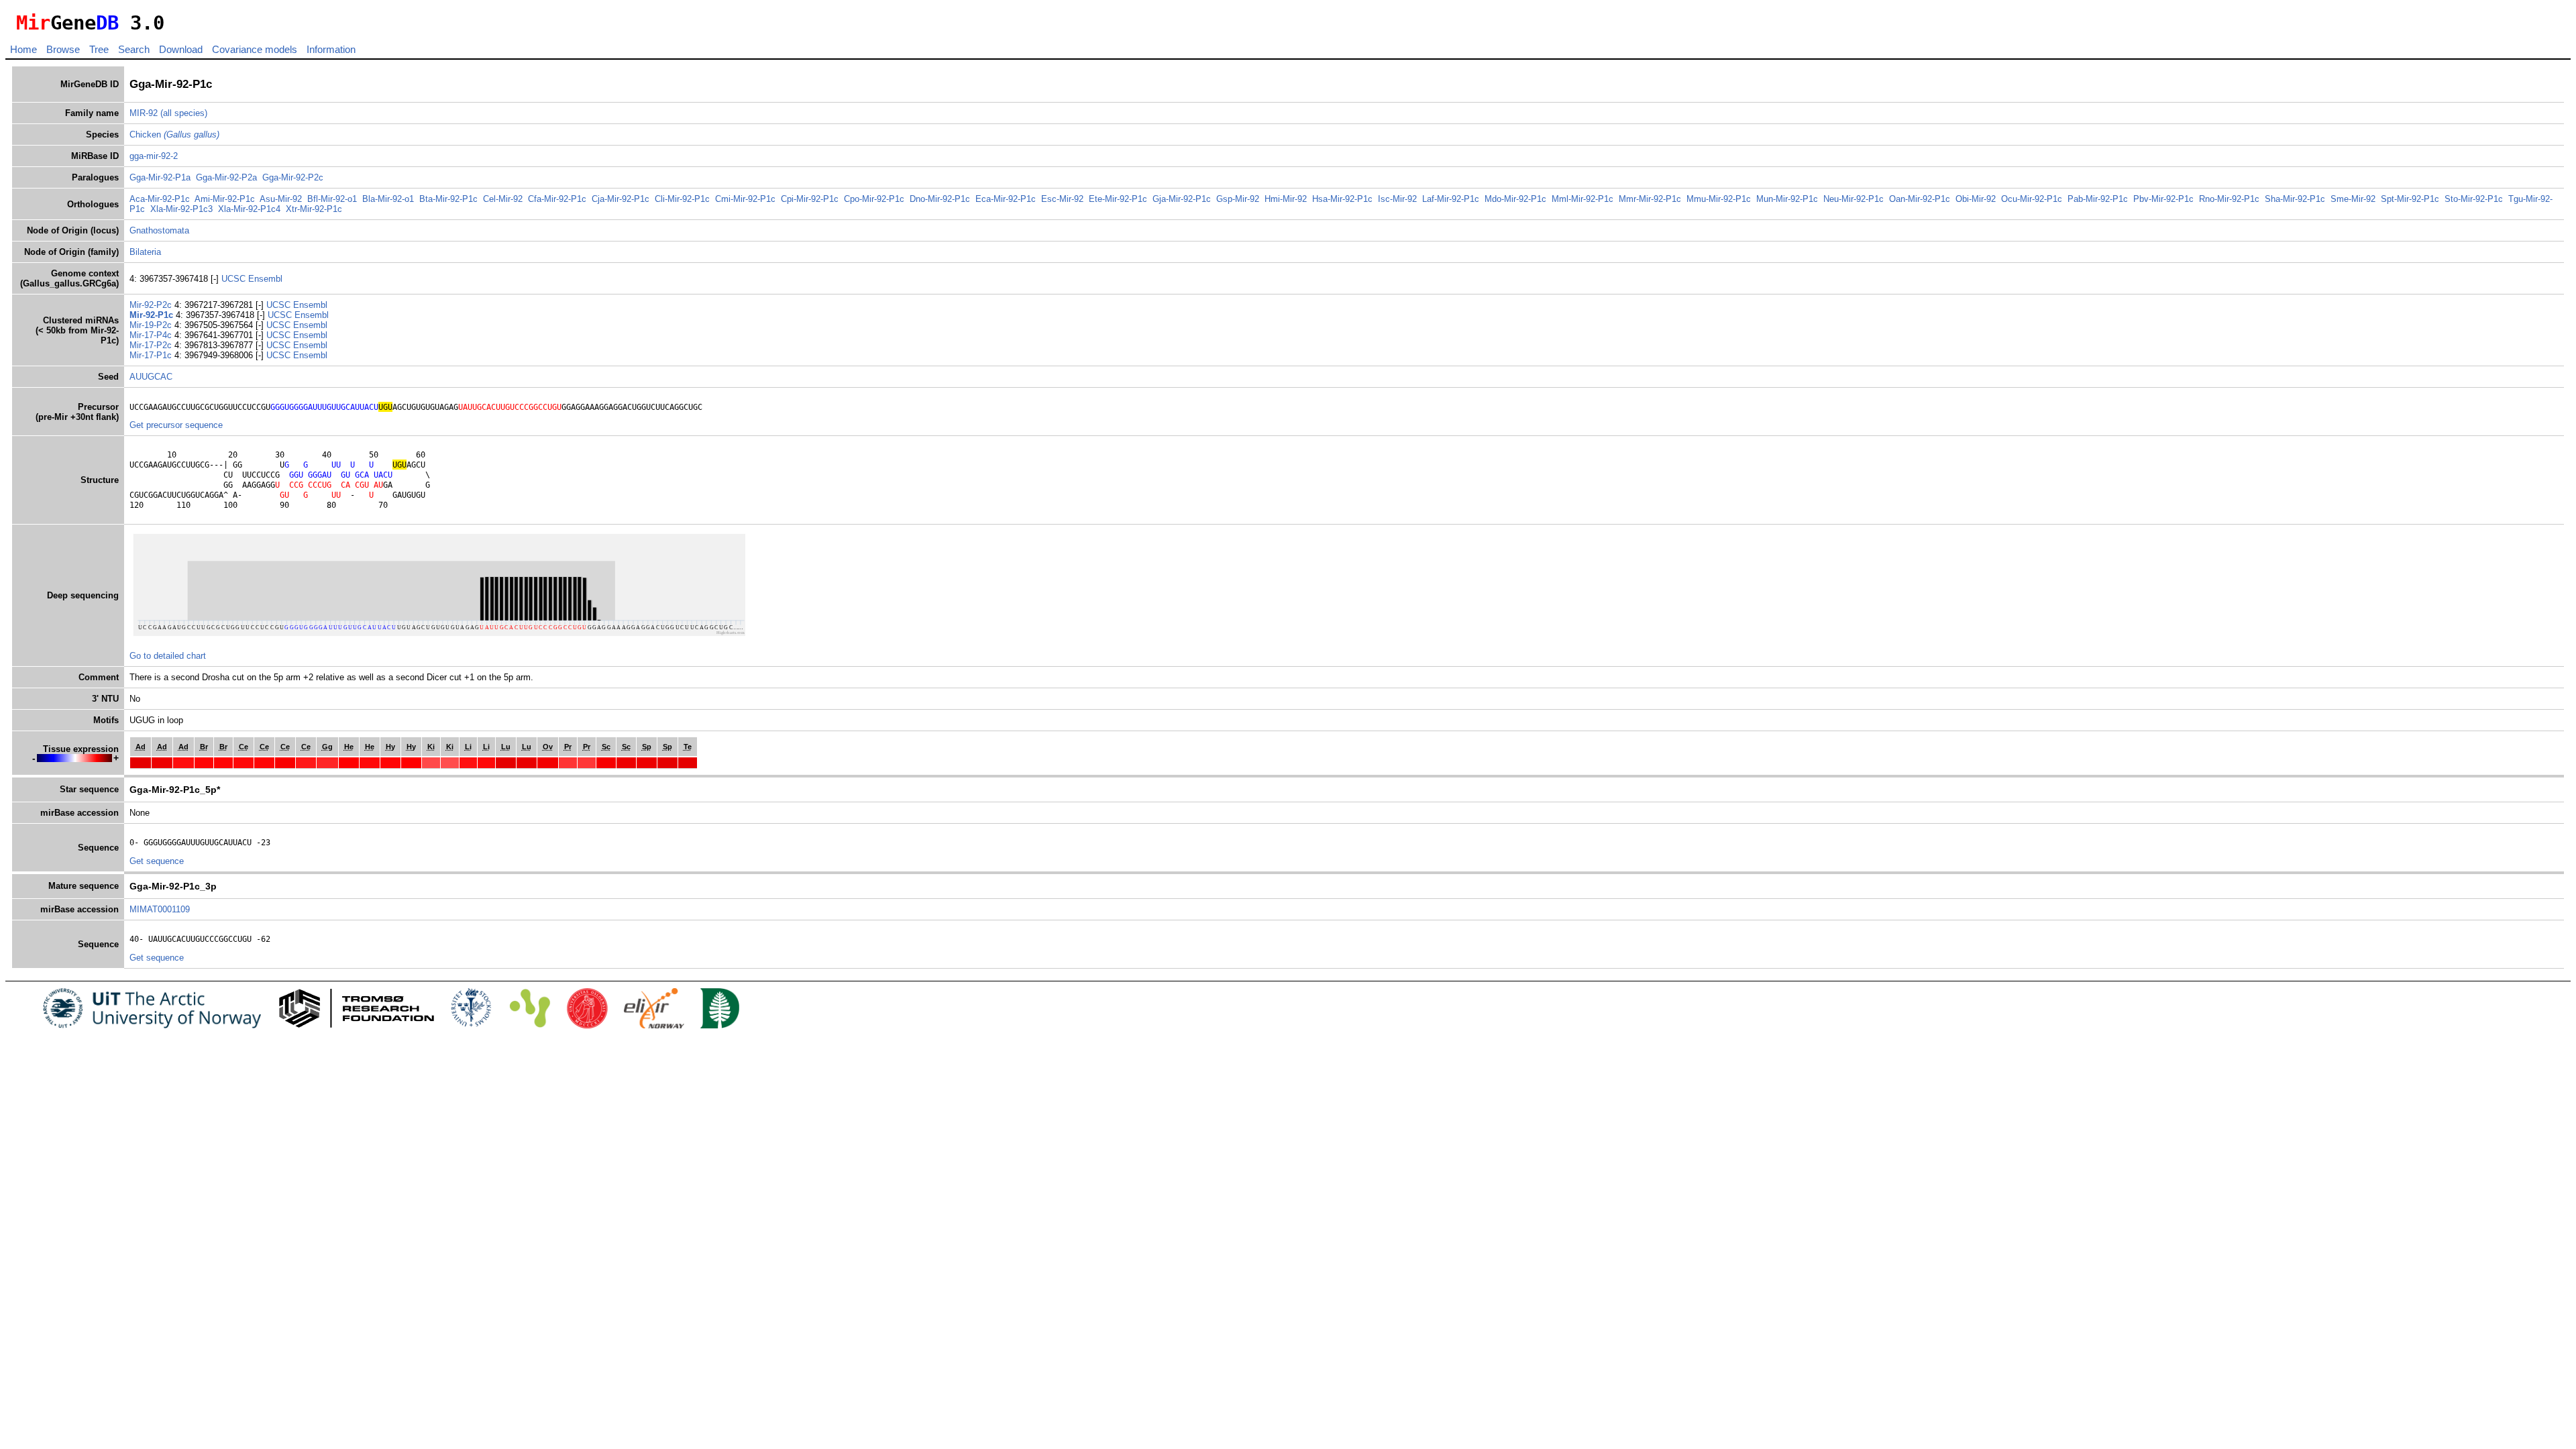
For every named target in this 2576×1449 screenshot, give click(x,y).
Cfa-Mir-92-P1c (557, 199)
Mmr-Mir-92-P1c (1650, 199)
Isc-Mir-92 (1397, 199)
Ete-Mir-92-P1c (1118, 199)
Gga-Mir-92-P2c (293, 177)
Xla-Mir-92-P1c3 (181, 209)
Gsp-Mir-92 (1238, 199)
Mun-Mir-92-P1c (1787, 199)
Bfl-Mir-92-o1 (332, 199)
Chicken (174, 135)
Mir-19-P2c (152, 325)
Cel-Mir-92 (503, 199)
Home (23, 49)
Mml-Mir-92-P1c (1582, 199)
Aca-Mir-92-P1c (160, 199)
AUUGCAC (151, 377)
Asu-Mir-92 (281, 199)
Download (181, 49)
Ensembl (265, 279)
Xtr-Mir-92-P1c (314, 209)
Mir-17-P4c (152, 335)
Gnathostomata (159, 230)
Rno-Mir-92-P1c (2229, 199)
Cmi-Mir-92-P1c (745, 199)
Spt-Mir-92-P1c (2410, 199)
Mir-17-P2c (152, 345)
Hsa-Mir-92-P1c (1342, 199)
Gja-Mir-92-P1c (1182, 199)
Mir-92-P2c (152, 305)
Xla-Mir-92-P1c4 (249, 209)
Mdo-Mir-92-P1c (1515, 199)
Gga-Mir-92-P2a (226, 177)
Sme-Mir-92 (2353, 199)
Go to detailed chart (168, 656)
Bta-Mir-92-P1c (448, 199)
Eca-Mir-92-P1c (1006, 199)
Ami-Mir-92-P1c (225, 199)
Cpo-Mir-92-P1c (874, 199)
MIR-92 (144, 113)
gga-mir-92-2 (154, 156)
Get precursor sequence (176, 425)
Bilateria (145, 252)
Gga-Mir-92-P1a (160, 177)
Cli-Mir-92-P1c (682, 199)
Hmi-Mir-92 (1286, 199)
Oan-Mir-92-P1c (1920, 199)
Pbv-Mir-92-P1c (2163, 199)
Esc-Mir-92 (1062, 199)
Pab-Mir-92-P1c (2098, 199)
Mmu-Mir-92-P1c (1719, 199)
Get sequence (157, 861)
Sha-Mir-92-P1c (2295, 199)
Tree (99, 49)
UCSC (235, 279)
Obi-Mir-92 (1976, 199)
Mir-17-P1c (152, 355)
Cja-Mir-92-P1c (621, 199)
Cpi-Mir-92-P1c (810, 199)
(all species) (184, 113)
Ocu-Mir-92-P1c (2032, 199)
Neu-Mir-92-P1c (1854, 199)
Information (331, 49)
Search (134, 49)
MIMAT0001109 (160, 909)
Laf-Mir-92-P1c (1451, 199)
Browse (63, 49)
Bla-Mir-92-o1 (388, 199)
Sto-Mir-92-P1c (2474, 199)
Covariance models (255, 49)
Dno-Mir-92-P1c (940, 199)
